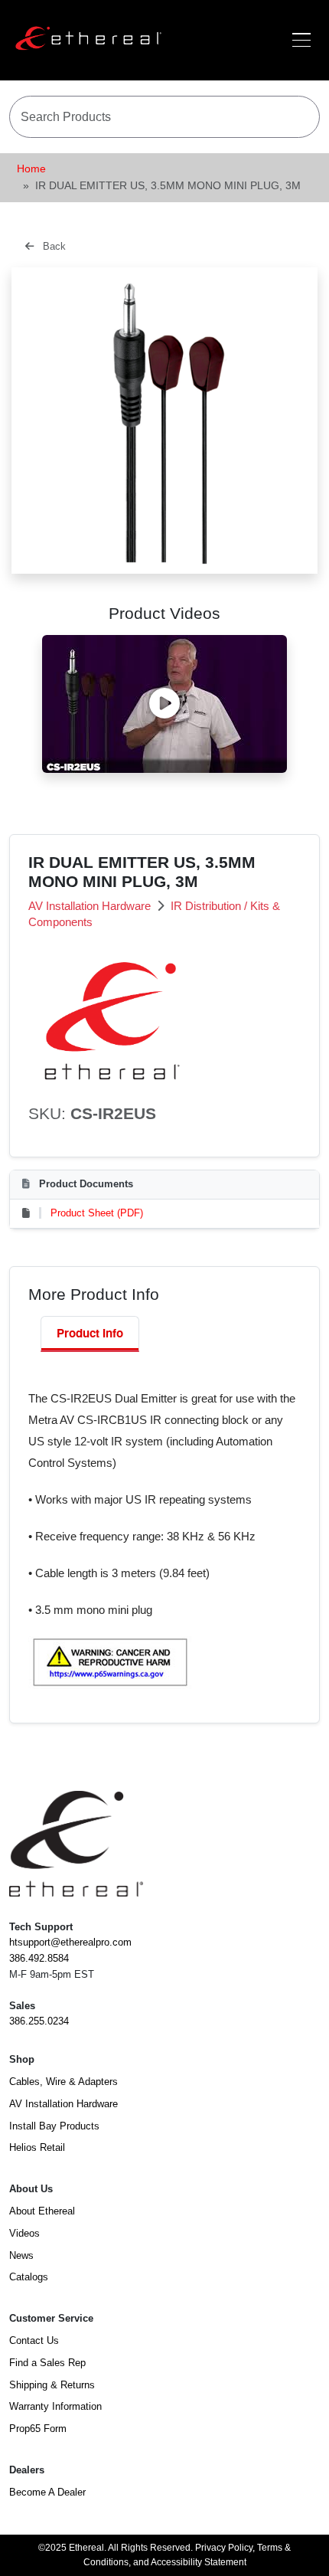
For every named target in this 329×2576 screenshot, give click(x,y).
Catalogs (29, 2277)
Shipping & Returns (52, 2385)
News (21, 2255)
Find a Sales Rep (47, 2363)
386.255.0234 (39, 2021)
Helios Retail (37, 2147)
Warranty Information (55, 2406)
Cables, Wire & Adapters (64, 2082)
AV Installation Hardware (91, 906)
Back (53, 246)
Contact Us (34, 2340)
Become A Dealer (47, 2492)
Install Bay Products (54, 2126)
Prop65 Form (38, 2429)
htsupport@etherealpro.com (70, 1942)
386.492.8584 (39, 1958)
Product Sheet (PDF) (97, 1213)
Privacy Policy (224, 2548)
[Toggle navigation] (301, 40)
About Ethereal (42, 2211)
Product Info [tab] (90, 1333)
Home (31, 169)
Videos (24, 2233)
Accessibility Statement (199, 2562)
